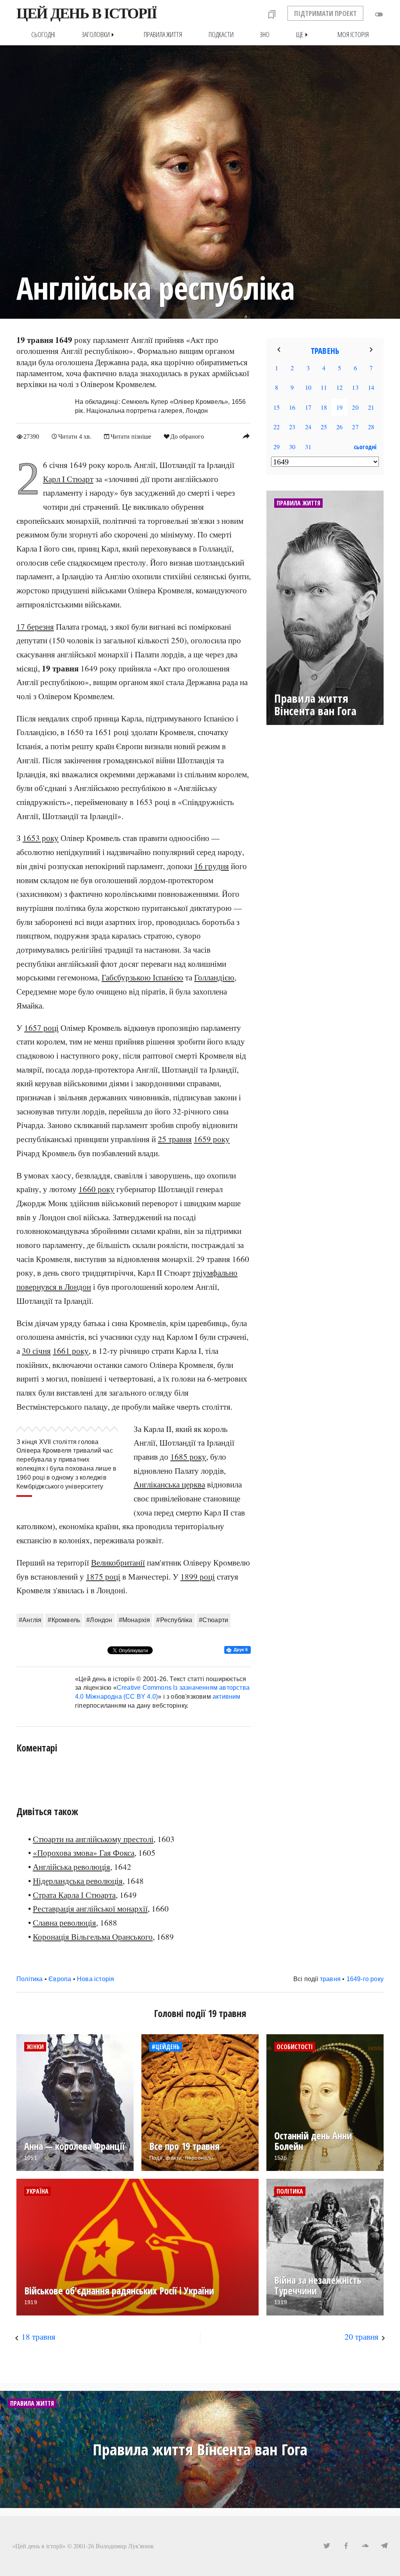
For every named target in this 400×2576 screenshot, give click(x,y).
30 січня (36, 1351)
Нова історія (96, 1979)
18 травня (38, 2337)
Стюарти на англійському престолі (93, 1839)
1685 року (188, 1457)
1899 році (198, 1576)
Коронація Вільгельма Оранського (93, 1937)
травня (330, 1979)
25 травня (175, 1139)
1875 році (103, 1576)
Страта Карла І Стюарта (74, 1895)
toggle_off (379, 14)
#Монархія (135, 1620)
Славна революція (64, 1923)
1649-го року (365, 1979)
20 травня (362, 2337)
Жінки (35, 2047)
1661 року (71, 1351)
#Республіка (174, 1620)
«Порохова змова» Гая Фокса (84, 1853)
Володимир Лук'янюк (125, 2546)
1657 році (41, 1028)
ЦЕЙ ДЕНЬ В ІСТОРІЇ (87, 13)
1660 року (96, 1189)
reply (246, 436)
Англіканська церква (169, 1484)
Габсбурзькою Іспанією (142, 977)
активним (227, 1697)
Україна (37, 2191)
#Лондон (99, 1620)
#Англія (30, 1620)
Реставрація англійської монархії (90, 1908)
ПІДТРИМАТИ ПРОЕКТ (325, 13)
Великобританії (118, 1562)
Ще (304, 35)
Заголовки (99, 35)
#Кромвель (64, 1620)
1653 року (41, 838)
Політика (30, 1979)
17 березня (35, 627)
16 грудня (212, 866)
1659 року (212, 1139)
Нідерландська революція (78, 1881)
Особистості (295, 2047)
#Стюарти (214, 1620)
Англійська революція (71, 1867)
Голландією (214, 977)
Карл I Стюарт (68, 479)
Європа (60, 1979)
